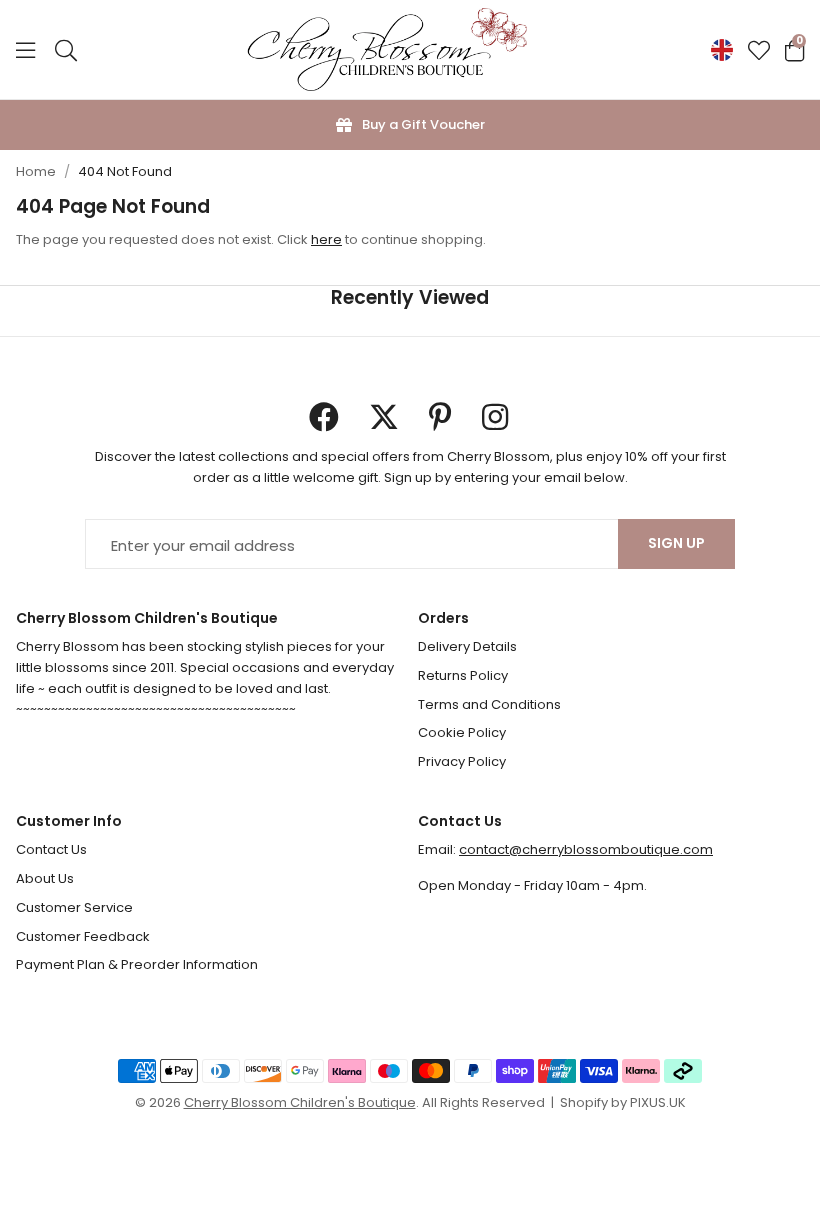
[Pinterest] (440, 417)
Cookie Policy (462, 732)
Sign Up (676, 543)
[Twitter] (384, 417)
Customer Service (74, 907)
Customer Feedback (83, 936)
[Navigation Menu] (25, 50)
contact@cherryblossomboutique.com (586, 849)
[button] (794, 50)
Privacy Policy (462, 761)
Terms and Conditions (489, 704)
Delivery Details (467, 646)
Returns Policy (463, 675)
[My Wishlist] (759, 50)
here (326, 239)
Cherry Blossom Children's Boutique (387, 50)
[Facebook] (324, 417)
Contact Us (51, 849)
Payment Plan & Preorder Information (137, 964)
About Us (45, 878)
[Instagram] (497, 417)
